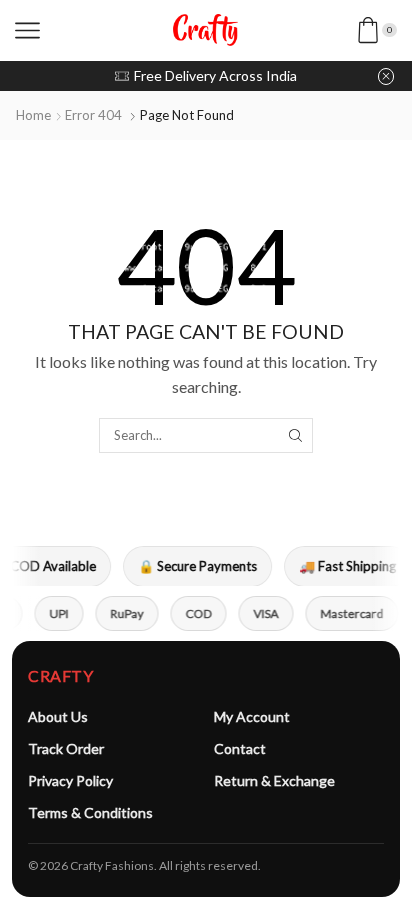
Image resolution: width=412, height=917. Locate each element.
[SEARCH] (295, 435)
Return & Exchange (274, 780)
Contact (240, 748)
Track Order (66, 748)
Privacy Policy (70, 780)
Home (33, 115)
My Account (252, 716)
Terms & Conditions (90, 812)
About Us (58, 716)
